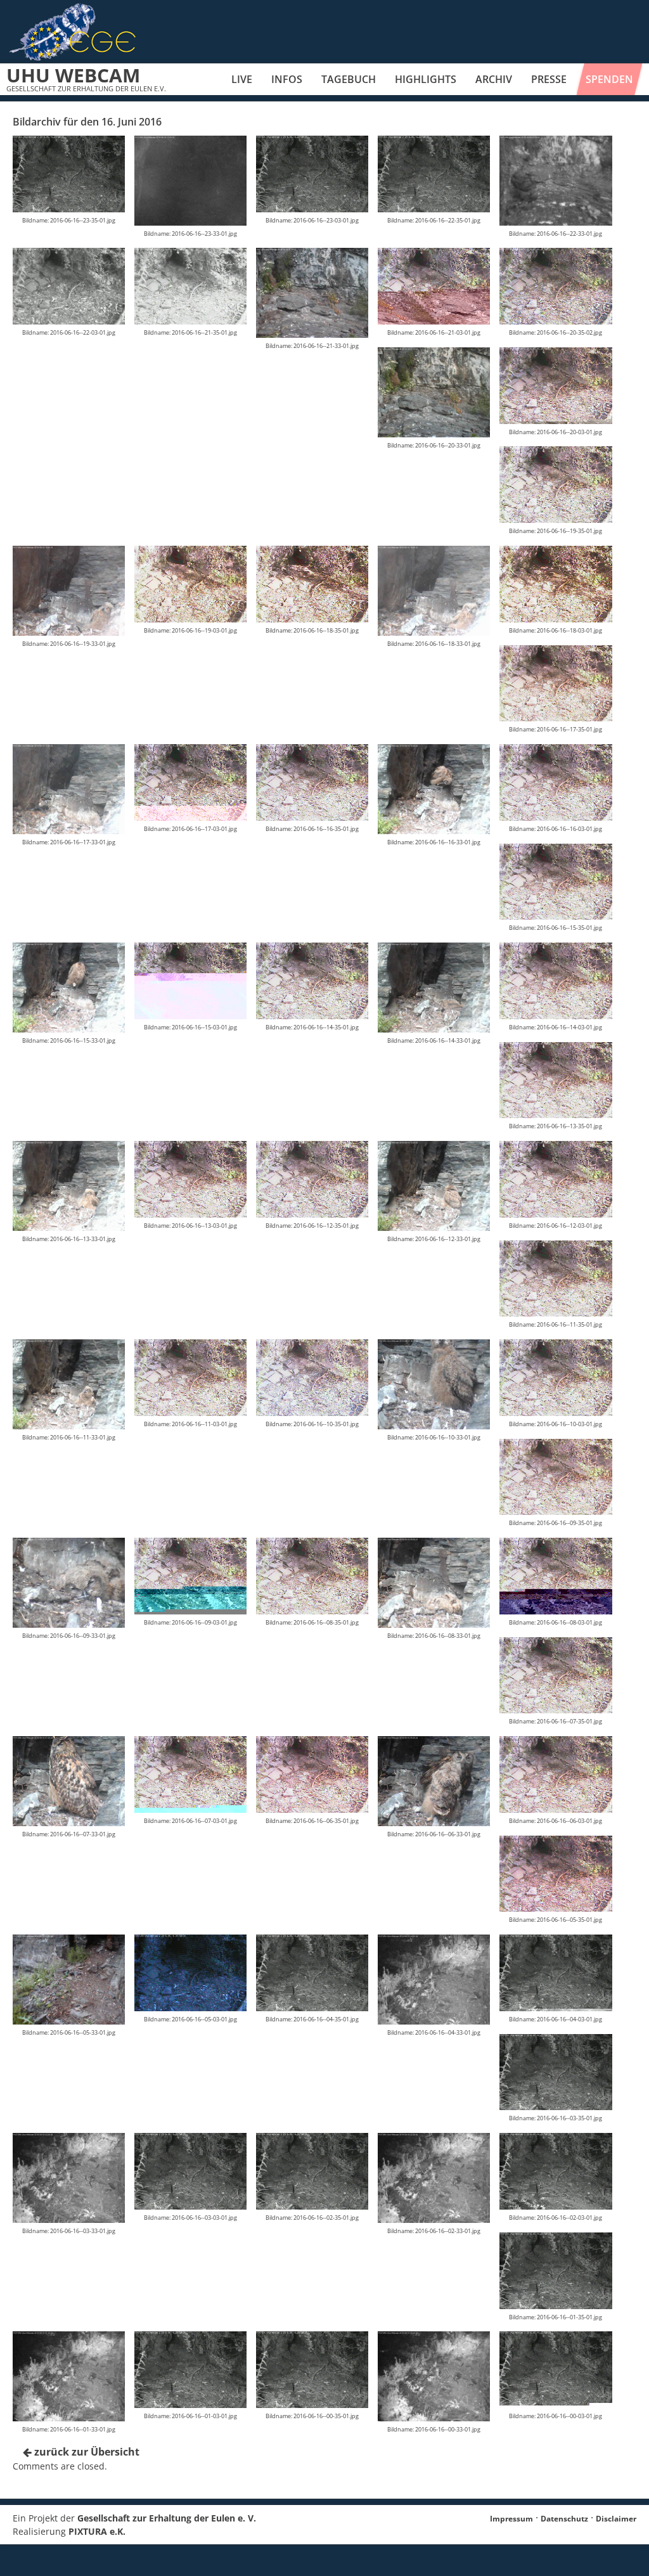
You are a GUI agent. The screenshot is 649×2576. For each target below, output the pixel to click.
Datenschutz (564, 2519)
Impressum (511, 2519)
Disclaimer (616, 2519)
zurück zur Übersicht (86, 2452)
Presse (549, 79)
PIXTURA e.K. (97, 2531)
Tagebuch (349, 79)
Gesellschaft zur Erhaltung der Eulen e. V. (167, 2518)
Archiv (494, 79)
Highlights (426, 79)
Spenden (609, 79)
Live (242, 79)
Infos (287, 79)
